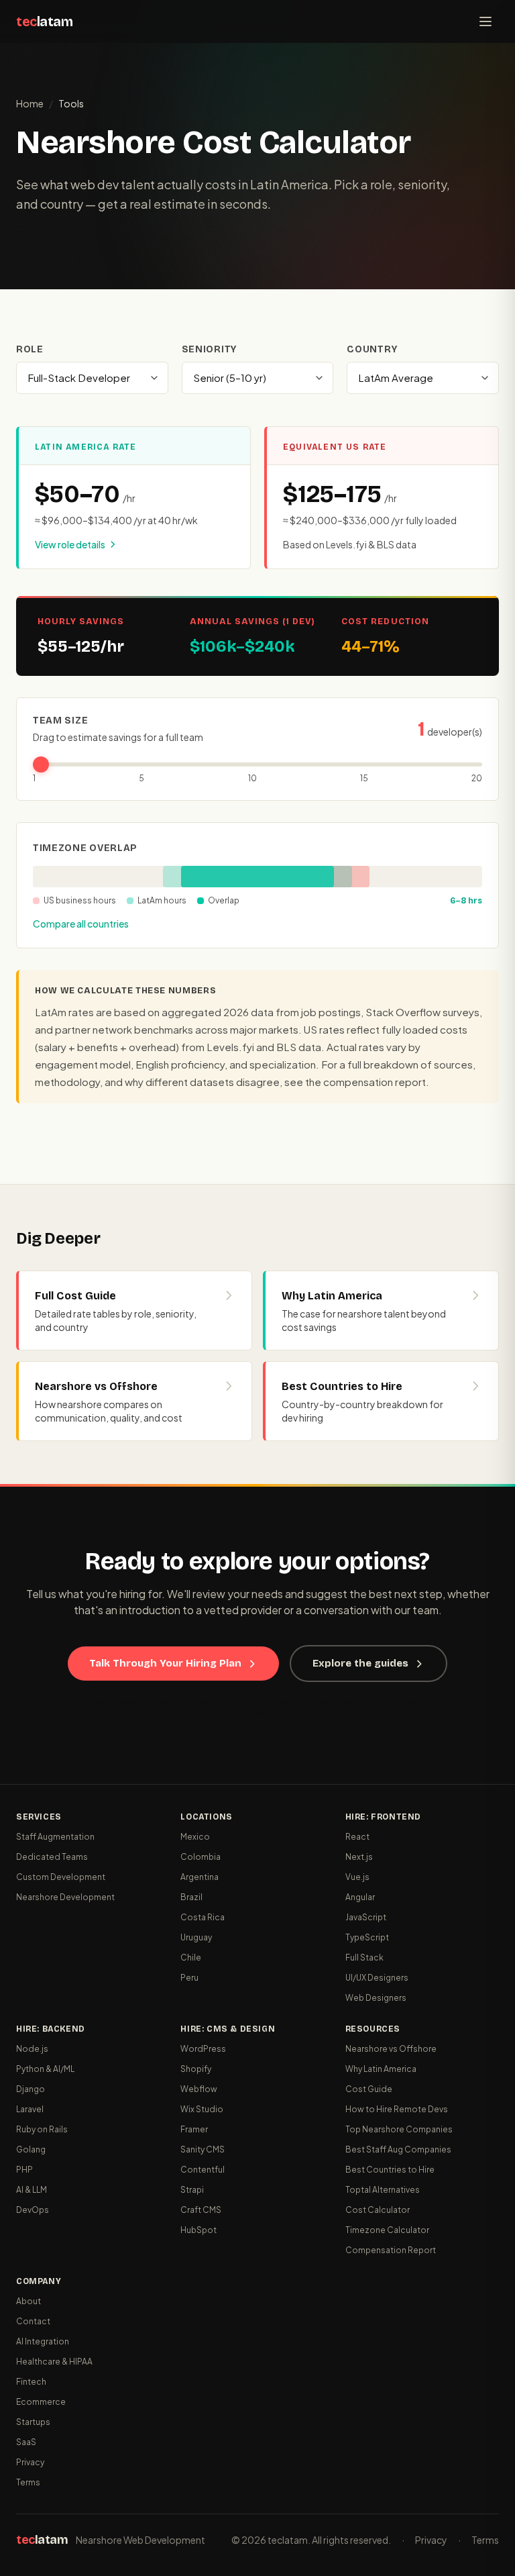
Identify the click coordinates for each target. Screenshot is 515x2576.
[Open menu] (485, 21)
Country (372, 349)
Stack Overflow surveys (422, 1012)
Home (30, 103)
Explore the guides (360, 1663)
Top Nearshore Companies (399, 2129)
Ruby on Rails (42, 2129)
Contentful (203, 2170)
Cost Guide (369, 2089)
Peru (189, 1978)
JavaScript (366, 1917)
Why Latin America (381, 2069)
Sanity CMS (203, 2149)
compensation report (375, 1082)
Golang (31, 2149)
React (357, 1837)
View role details (70, 544)
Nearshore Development (65, 1897)
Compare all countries (81, 924)
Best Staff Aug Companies (398, 2149)
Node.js (32, 2049)
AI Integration (43, 2341)
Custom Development (61, 1877)
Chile (191, 1958)
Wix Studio (202, 2109)
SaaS (26, 2442)
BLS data (299, 1047)
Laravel (30, 2109)
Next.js (359, 1857)
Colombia (201, 1857)
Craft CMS (201, 2210)
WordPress (203, 2049)
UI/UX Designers (377, 1978)
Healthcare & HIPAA (54, 2362)
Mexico (195, 1837)
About (28, 2301)
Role (30, 349)
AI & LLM (32, 2190)
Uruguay (196, 1937)
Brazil (191, 1897)
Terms (28, 2482)
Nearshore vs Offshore (391, 2049)
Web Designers (376, 1998)
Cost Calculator (378, 2210)
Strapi (192, 2190)
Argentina (199, 1877)
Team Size (60, 721)
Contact (33, 2321)
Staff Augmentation (55, 1837)
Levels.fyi (230, 1047)
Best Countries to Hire (390, 2170)
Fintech (31, 2382)
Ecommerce (41, 2402)
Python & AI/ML (45, 2069)
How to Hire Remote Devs (397, 2109)
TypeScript (367, 1937)
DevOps (33, 2210)
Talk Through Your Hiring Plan (165, 1663)
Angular (360, 1897)
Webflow (199, 2089)
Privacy (30, 2462)
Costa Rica (203, 1917)
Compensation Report (391, 2250)
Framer (194, 2129)
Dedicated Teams (52, 1857)
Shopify (196, 2069)
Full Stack (364, 1958)
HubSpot (198, 2230)
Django (31, 2089)
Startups (33, 2422)
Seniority (209, 349)
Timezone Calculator (387, 2230)
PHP (24, 2170)
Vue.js (357, 1877)
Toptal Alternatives (383, 2190)
